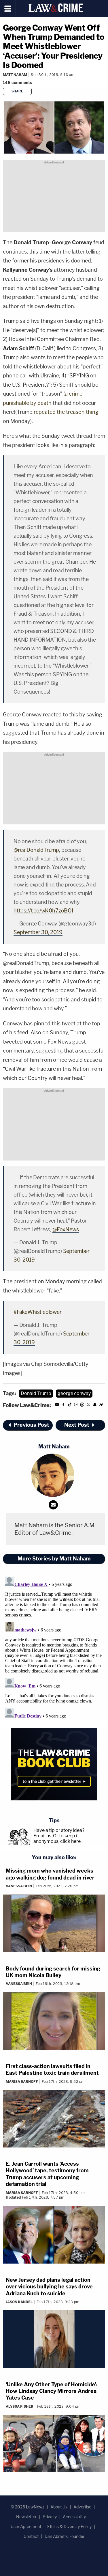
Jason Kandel (19, 2302)
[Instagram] (76, 1406)
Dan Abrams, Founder (65, 2536)
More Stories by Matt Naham (54, 1559)
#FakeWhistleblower (38, 1312)
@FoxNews (66, 1229)
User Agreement (26, 2526)
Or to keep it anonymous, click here (57, 1839)
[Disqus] (54, 1646)
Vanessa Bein (19, 1886)
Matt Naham (15, 75)
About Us (59, 2507)
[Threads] (82, 1406)
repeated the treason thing (66, 412)
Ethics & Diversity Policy (69, 2526)
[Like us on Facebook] (63, 1406)
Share (17, 91)
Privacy (50, 2517)
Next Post (77, 1425)
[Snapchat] (95, 1406)
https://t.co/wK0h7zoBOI (43, 911)
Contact (31, 2536)
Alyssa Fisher (20, 2406)
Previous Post (31, 1425)
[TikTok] (70, 1406)
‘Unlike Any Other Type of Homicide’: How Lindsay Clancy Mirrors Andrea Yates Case (52, 2391)
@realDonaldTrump (36, 850)
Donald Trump (36, 1393)
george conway (74, 1393)
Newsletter (26, 2517)
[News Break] (101, 1406)
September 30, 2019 (38, 932)
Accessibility (74, 2517)
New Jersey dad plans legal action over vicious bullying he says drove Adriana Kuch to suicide (49, 2287)
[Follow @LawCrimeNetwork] (88, 1406)
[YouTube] (57, 1406)
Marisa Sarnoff (22, 2082)
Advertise (82, 2507)
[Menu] (8, 9)
